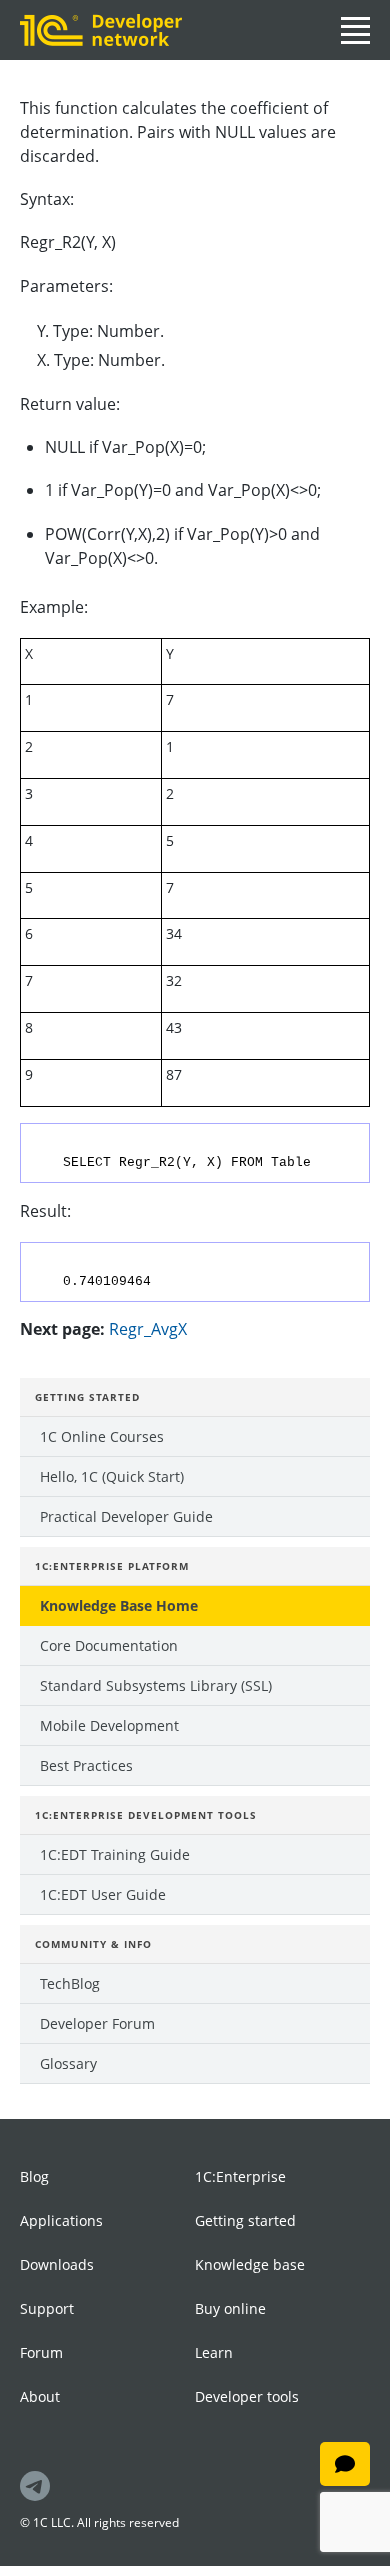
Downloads (57, 2264)
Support (47, 2308)
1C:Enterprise (240, 2176)
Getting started (245, 2220)
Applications (61, 2220)
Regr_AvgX (148, 1329)
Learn (214, 2352)
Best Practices (86, 1765)
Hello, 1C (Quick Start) (112, 1476)
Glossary (68, 2063)
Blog (34, 2176)
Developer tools (247, 2396)
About (40, 2396)
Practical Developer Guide (126, 1516)
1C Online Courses (102, 1436)
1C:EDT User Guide (103, 1894)
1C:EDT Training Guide (115, 1854)
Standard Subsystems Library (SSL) (156, 1685)
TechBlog (70, 1983)
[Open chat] (345, 2464)
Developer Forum (97, 2023)
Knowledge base (250, 2264)
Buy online (230, 2308)
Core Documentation (109, 1645)
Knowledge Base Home (119, 1605)
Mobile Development (109, 1725)
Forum (41, 2352)
